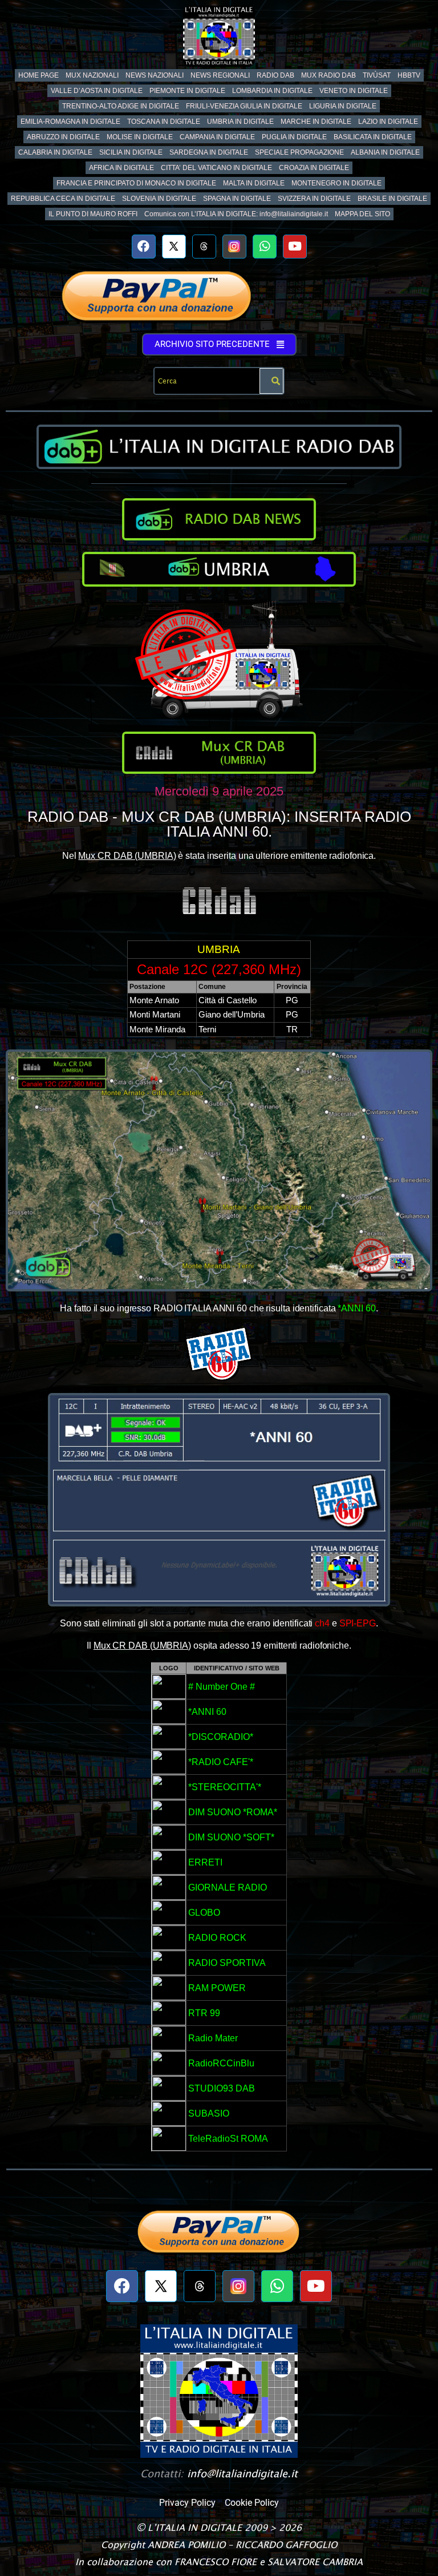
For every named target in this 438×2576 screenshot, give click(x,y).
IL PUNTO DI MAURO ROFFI (93, 214)
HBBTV (409, 75)
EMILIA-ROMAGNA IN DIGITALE (70, 122)
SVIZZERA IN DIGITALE (314, 199)
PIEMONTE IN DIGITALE (187, 91)
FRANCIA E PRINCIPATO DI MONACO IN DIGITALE (136, 183)
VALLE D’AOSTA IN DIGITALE (97, 91)
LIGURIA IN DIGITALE (343, 106)
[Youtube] (295, 247)
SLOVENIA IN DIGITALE (159, 199)
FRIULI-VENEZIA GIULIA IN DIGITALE (244, 106)
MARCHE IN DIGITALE (316, 122)
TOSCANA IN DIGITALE (164, 122)
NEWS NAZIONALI (155, 75)
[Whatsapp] (265, 247)
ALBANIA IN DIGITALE (385, 152)
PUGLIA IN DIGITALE (294, 137)
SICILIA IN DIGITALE (131, 152)
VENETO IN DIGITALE (354, 91)
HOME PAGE (38, 75)
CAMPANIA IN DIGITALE (217, 137)
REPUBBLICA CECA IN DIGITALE (63, 199)
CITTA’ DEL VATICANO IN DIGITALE (216, 168)
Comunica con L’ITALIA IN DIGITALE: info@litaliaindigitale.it (236, 214)
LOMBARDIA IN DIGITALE (272, 91)
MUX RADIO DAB (328, 75)
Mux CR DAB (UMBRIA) (127, 856)
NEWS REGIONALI (220, 75)
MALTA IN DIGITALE (254, 183)
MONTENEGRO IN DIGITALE (336, 183)
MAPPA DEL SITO (362, 214)
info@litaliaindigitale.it (242, 2474)
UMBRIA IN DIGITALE (240, 122)
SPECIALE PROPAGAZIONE (299, 152)
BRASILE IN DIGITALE (392, 199)
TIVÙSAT (377, 75)
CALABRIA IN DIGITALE (55, 152)
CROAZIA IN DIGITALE (314, 168)
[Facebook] (144, 247)
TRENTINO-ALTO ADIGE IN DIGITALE (121, 106)
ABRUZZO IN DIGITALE (63, 137)
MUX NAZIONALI (92, 75)
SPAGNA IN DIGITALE (237, 199)
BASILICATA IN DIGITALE (373, 137)
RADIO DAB (275, 75)
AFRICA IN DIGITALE (121, 168)
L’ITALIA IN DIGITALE (195, 2527)
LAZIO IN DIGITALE (388, 122)
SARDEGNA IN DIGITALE (209, 152)
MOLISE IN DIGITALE (140, 137)
